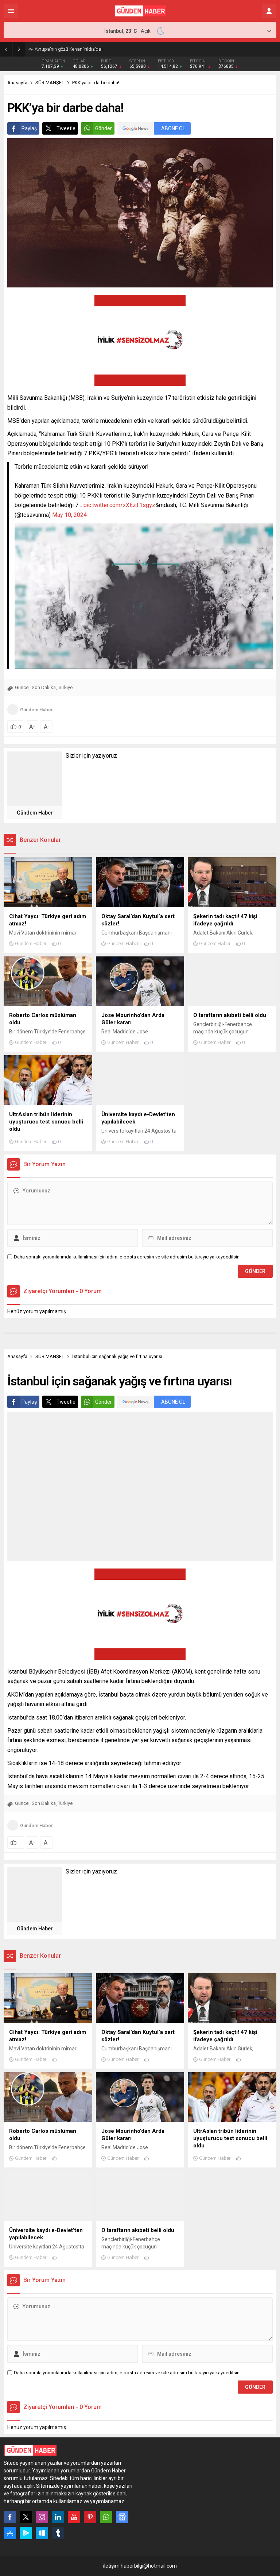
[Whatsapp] (106, 2517)
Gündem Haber (36, 710)
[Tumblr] (58, 2533)
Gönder (104, 128)
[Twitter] (26, 2517)
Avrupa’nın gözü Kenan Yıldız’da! (69, 49)
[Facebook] (10, 2517)
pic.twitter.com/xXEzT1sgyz (119, 505)
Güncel (22, 687)
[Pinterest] (90, 2517)
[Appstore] (10, 2533)
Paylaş (29, 128)
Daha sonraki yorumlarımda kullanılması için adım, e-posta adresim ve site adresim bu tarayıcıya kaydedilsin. (127, 1257)
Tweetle (66, 128)
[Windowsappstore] (42, 2533)
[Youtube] (74, 2517)
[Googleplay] (26, 2533)
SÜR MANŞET (50, 83)
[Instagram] (42, 2517)
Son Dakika (44, 687)
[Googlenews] (122, 2517)
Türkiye (65, 687)
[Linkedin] (58, 2517)
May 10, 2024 (69, 515)
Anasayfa (17, 83)
